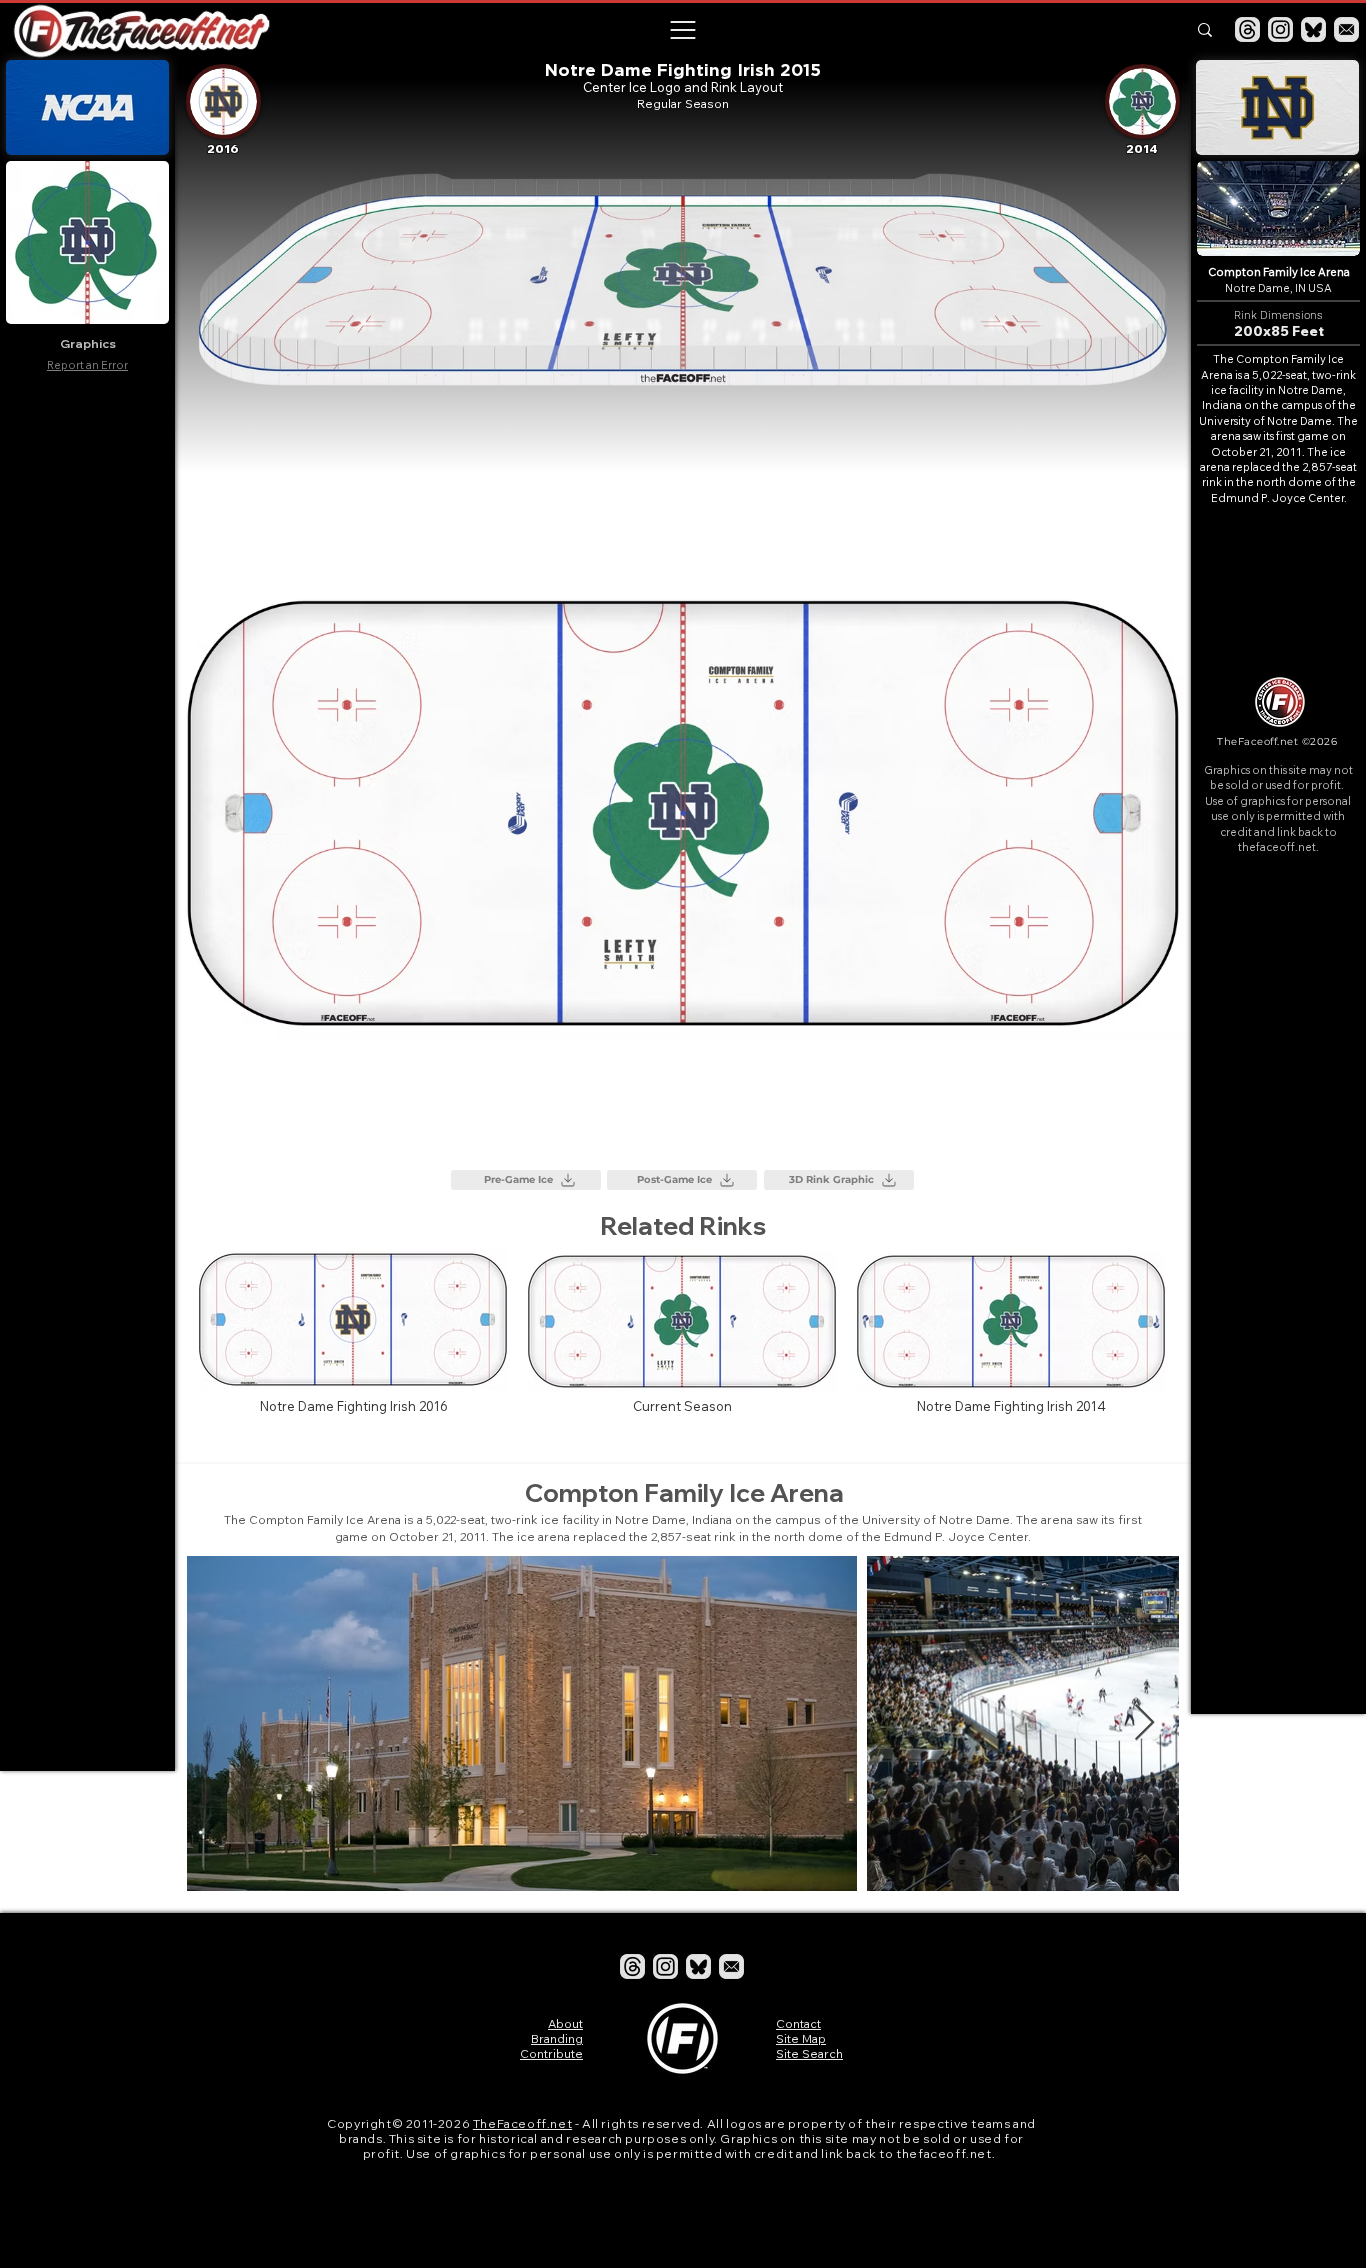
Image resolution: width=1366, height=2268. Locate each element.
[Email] (1346, 29)
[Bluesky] (1313, 29)
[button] (682, 30)
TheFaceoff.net (522, 2123)
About (565, 2023)
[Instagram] (1280, 29)
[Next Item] (1144, 1723)
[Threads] (1247, 29)
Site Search (809, 2053)
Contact (798, 2023)
